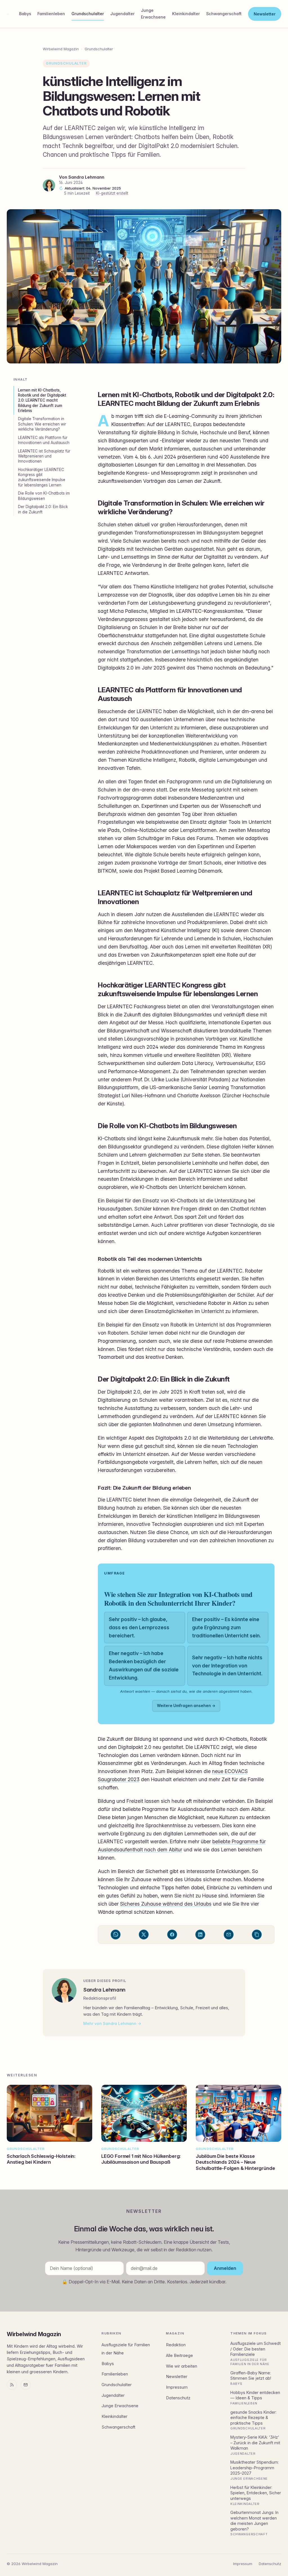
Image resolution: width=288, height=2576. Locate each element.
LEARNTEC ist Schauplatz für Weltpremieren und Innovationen (44, 456)
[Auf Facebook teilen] (172, 1935)
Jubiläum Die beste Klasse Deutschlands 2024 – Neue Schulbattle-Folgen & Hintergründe (235, 2162)
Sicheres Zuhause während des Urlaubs (166, 1904)
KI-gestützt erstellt (112, 193)
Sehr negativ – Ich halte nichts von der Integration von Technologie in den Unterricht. (227, 1666)
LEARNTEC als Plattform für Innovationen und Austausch (44, 440)
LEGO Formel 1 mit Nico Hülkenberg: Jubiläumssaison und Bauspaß (141, 2159)
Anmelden (225, 2268)
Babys (25, 14)
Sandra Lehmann (86, 177)
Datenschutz (178, 2398)
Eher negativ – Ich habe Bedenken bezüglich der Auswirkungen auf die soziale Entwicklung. (144, 1665)
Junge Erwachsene (153, 14)
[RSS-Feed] (12, 2385)
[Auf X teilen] (144, 1935)
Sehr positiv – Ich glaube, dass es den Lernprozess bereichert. (139, 1627)
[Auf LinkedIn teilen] (200, 1935)
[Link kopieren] (257, 1935)
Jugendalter (122, 14)
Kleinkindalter (186, 14)
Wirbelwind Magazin (61, 49)
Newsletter (265, 14)
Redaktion (176, 2345)
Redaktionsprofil (100, 1998)
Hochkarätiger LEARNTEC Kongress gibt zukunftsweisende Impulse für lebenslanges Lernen (42, 477)
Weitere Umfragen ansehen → (186, 1706)
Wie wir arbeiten (182, 2366)
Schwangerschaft (224, 14)
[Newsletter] (26, 2385)
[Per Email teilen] (229, 1935)
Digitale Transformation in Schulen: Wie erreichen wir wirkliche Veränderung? (42, 424)
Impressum (177, 2387)
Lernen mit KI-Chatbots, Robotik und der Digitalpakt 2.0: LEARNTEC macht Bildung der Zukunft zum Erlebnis (42, 400)
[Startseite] (8, 14)
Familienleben (51, 14)
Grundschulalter (88, 14)
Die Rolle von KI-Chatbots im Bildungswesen (44, 496)
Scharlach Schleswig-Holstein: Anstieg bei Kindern (41, 2159)
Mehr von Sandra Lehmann (110, 2023)
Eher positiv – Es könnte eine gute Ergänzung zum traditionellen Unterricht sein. (227, 1627)
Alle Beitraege (179, 2356)
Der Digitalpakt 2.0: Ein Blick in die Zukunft (43, 509)
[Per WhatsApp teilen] (116, 1935)
